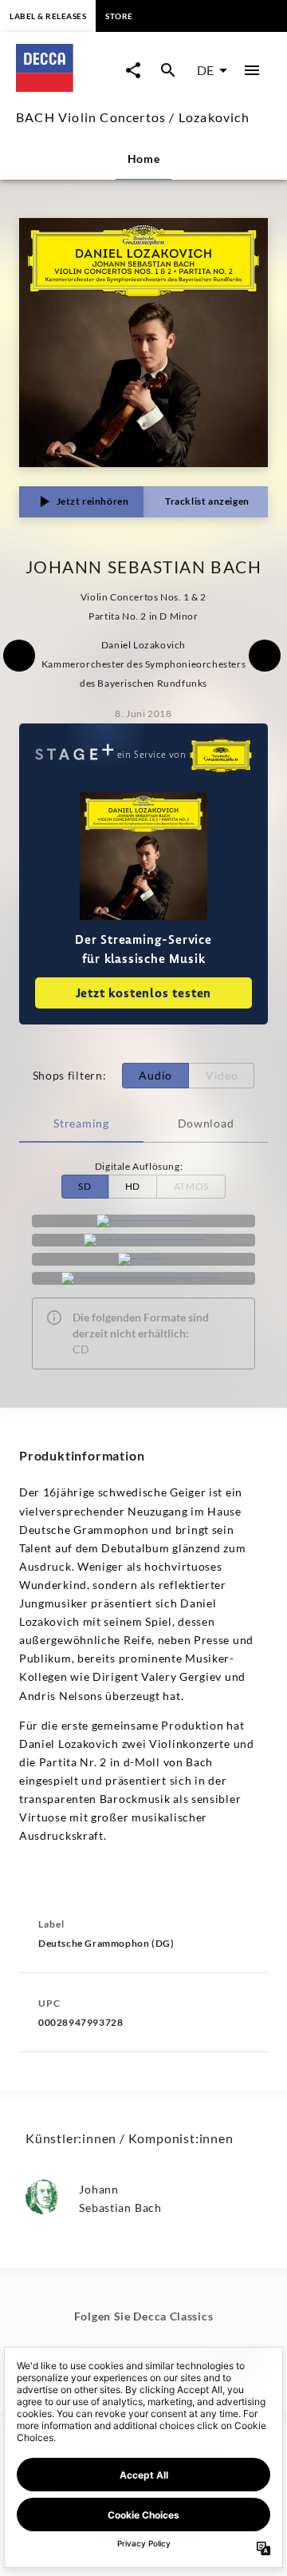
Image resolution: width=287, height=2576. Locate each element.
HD (133, 1186)
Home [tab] (144, 159)
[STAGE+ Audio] (143, 1221)
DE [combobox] (205, 70)
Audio (155, 1075)
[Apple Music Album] (143, 1240)
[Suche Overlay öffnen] (168, 70)
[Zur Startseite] (67, 87)
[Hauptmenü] (252, 70)
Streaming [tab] (81, 1123)
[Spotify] (143, 1259)
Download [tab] (206, 1123)
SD (85, 1186)
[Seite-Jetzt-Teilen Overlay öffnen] (133, 70)
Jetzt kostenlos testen (144, 993)
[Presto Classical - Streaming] (143, 1278)
